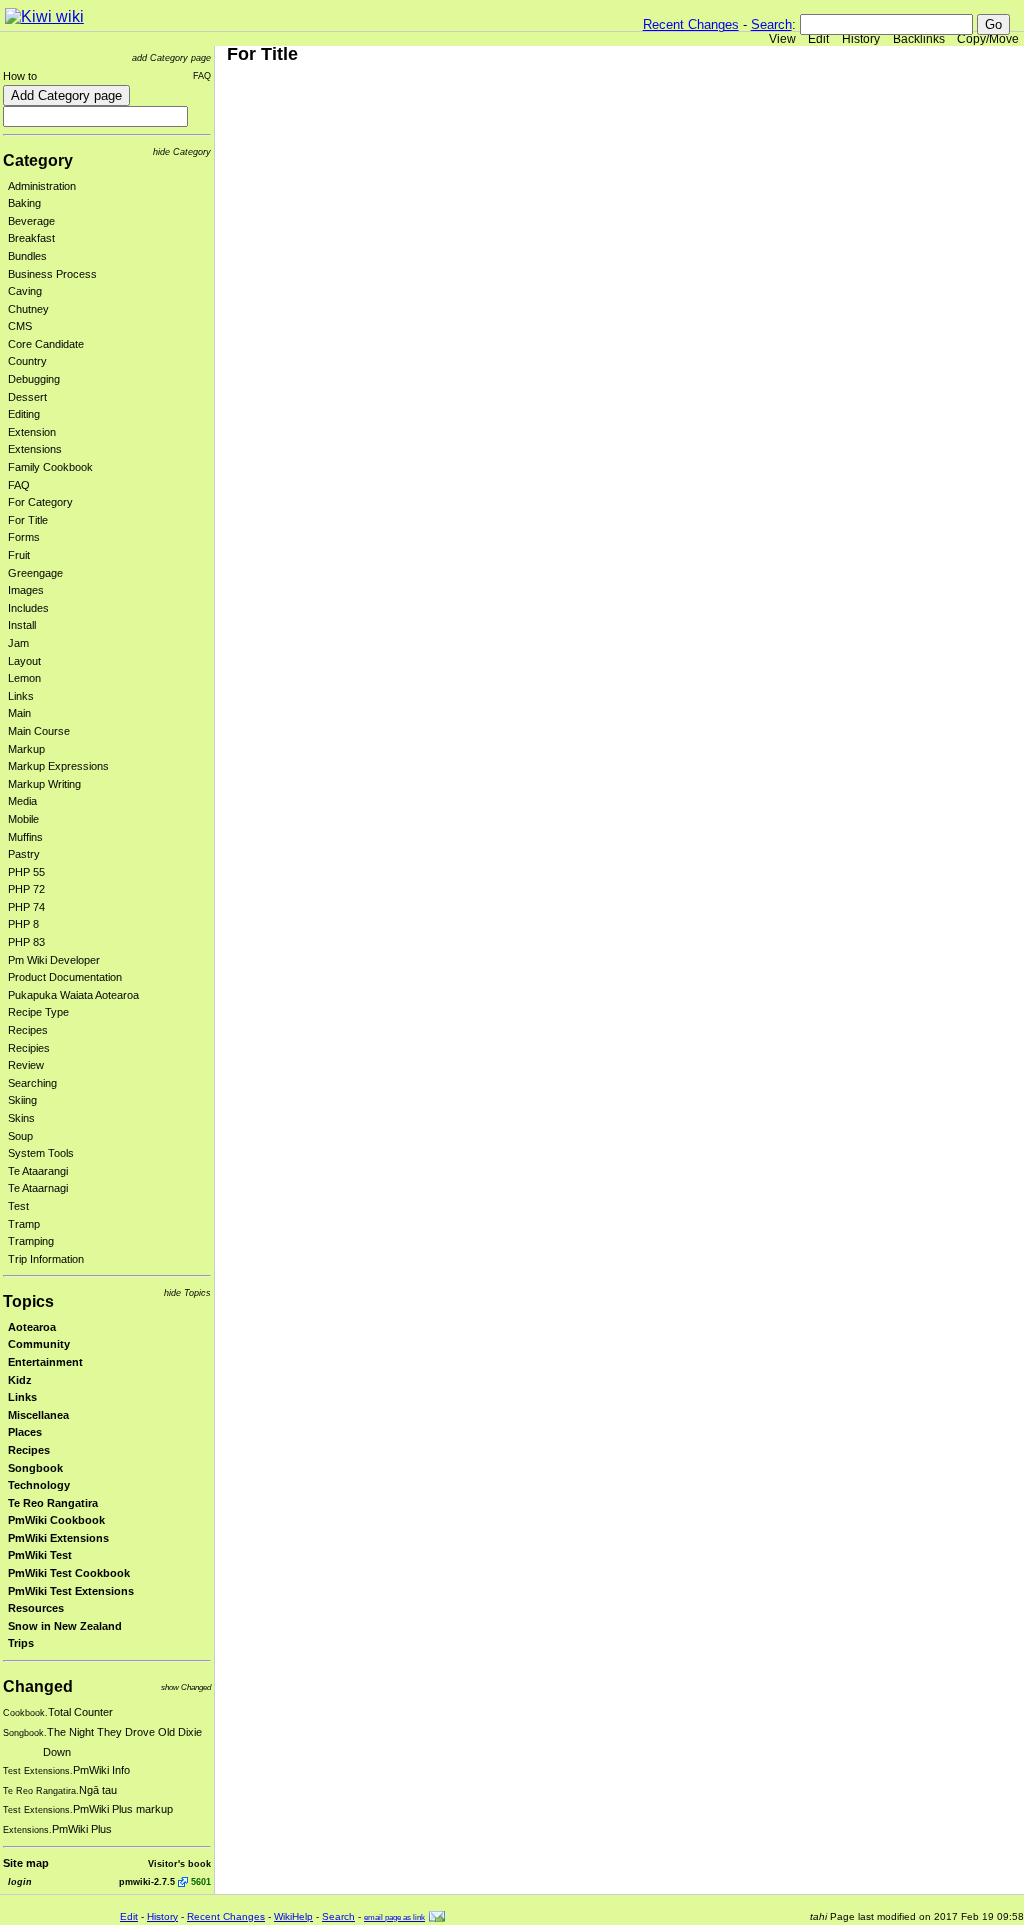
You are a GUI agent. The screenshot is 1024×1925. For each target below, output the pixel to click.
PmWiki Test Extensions (71, 1591)
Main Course (39, 731)
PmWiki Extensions (58, 1538)
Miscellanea (38, 1415)
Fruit (19, 555)
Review (26, 1065)
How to (20, 76)
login (20, 1881)
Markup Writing (44, 784)
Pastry (24, 854)
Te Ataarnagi (38, 1188)
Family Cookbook (50, 467)
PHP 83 (26, 942)
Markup (26, 749)
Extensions (35, 449)
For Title (28, 520)
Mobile (23, 819)
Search (771, 24)
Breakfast (31, 238)
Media (22, 801)
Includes (28, 608)
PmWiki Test (40, 1555)
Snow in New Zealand (65, 1626)
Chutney (28, 309)
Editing (24, 414)
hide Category (182, 151)
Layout (24, 661)
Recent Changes (691, 24)
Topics (28, 1301)
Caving (25, 291)
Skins (21, 1118)
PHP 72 (26, 889)
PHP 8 (23, 924)
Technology (39, 1485)
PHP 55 (26, 872)
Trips (21, 1643)
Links (21, 696)
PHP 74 (26, 907)
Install (22, 625)
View (782, 39)
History (861, 39)
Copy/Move (988, 39)
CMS (20, 326)
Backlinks (919, 39)
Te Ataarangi (38, 1171)
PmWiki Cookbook (56, 1520)
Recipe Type (38, 1012)
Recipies (29, 1048)
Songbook (35, 1468)
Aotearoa (32, 1327)
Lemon (24, 678)
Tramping (31, 1241)
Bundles (27, 256)
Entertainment (45, 1362)
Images (26, 590)
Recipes (28, 1030)
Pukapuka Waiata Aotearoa (73, 995)
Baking (24, 203)
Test (18, 1206)
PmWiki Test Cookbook (69, 1573)
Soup (20, 1136)
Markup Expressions (58, 766)
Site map (26, 1863)
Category (38, 160)
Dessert (27, 397)
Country (27, 361)
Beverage (31, 221)
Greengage (35, 573)
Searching (32, 1083)
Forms (24, 537)
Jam (18, 643)
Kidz (20, 1380)
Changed (38, 1686)
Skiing (22, 1100)
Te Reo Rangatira (53, 1503)
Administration (42, 186)
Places (25, 1432)
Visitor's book (179, 1863)
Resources (36, 1608)
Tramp (24, 1224)
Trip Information (46, 1259)
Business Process (52, 274)
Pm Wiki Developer (54, 960)
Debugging (34, 379)
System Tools (41, 1153)
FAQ (202, 75)
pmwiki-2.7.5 (147, 1881)
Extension (32, 432)
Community (39, 1344)
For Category (40, 502)
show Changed (186, 1687)
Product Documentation (65, 977)
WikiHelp (293, 1916)
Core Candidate (46, 344)
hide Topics (187, 1292)
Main (19, 713)
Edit (818, 39)
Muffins (25, 837)
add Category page (171, 57)
